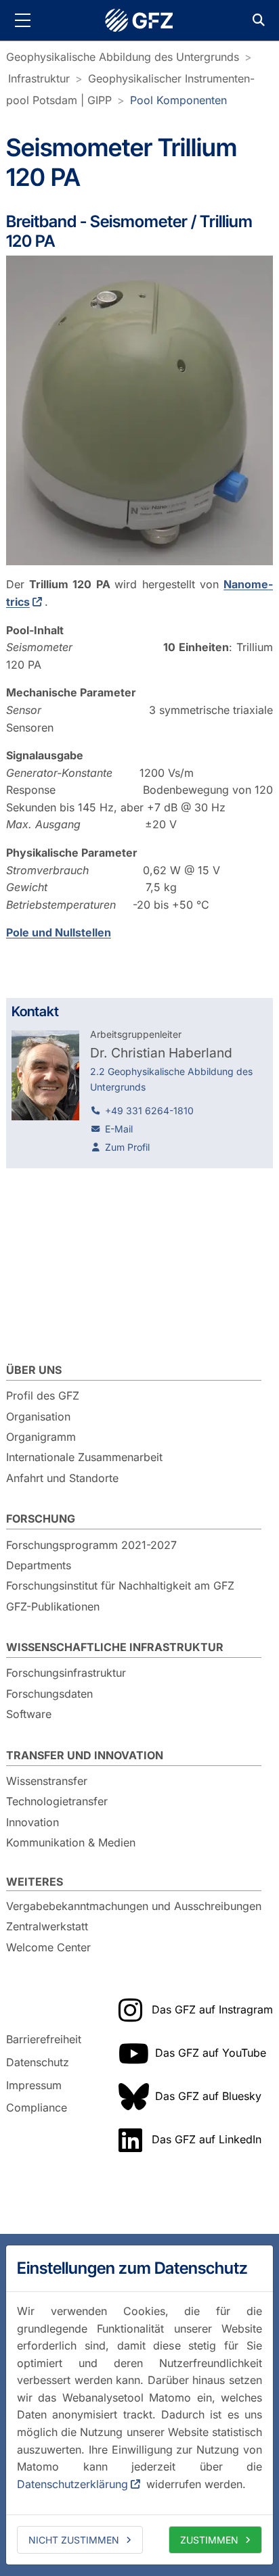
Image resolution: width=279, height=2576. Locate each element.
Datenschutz (38, 2062)
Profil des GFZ (43, 1396)
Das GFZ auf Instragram (212, 2009)
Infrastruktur (39, 78)
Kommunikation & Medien (71, 1842)
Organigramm (41, 1437)
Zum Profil (127, 1147)
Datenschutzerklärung (72, 2484)
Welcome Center (48, 1947)
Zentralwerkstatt (47, 1926)
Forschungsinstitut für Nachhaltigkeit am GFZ (120, 1585)
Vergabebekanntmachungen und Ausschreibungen (134, 1906)
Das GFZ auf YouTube (211, 2053)
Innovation (33, 1822)
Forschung (41, 1519)
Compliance (37, 2107)
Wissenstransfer (47, 1781)
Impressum (34, 2085)
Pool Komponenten (178, 100)
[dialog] (139, 2405)
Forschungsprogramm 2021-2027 (91, 1545)
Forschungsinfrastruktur (66, 1673)
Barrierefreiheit (44, 2040)
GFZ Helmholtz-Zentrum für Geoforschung (139, 20)
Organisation (38, 1416)
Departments (39, 1565)
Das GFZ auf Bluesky (208, 2096)
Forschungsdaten (49, 1694)
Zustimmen (209, 2540)
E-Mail (119, 1129)
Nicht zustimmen (74, 2540)
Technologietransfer (57, 1801)
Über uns (34, 1370)
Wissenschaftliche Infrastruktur (115, 1647)
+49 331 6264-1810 (149, 1111)
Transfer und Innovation (85, 1755)
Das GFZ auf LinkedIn (207, 2139)
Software (29, 1714)
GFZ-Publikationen (53, 1606)
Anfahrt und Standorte (62, 1478)
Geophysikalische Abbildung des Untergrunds (123, 57)
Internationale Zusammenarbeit (84, 1457)
